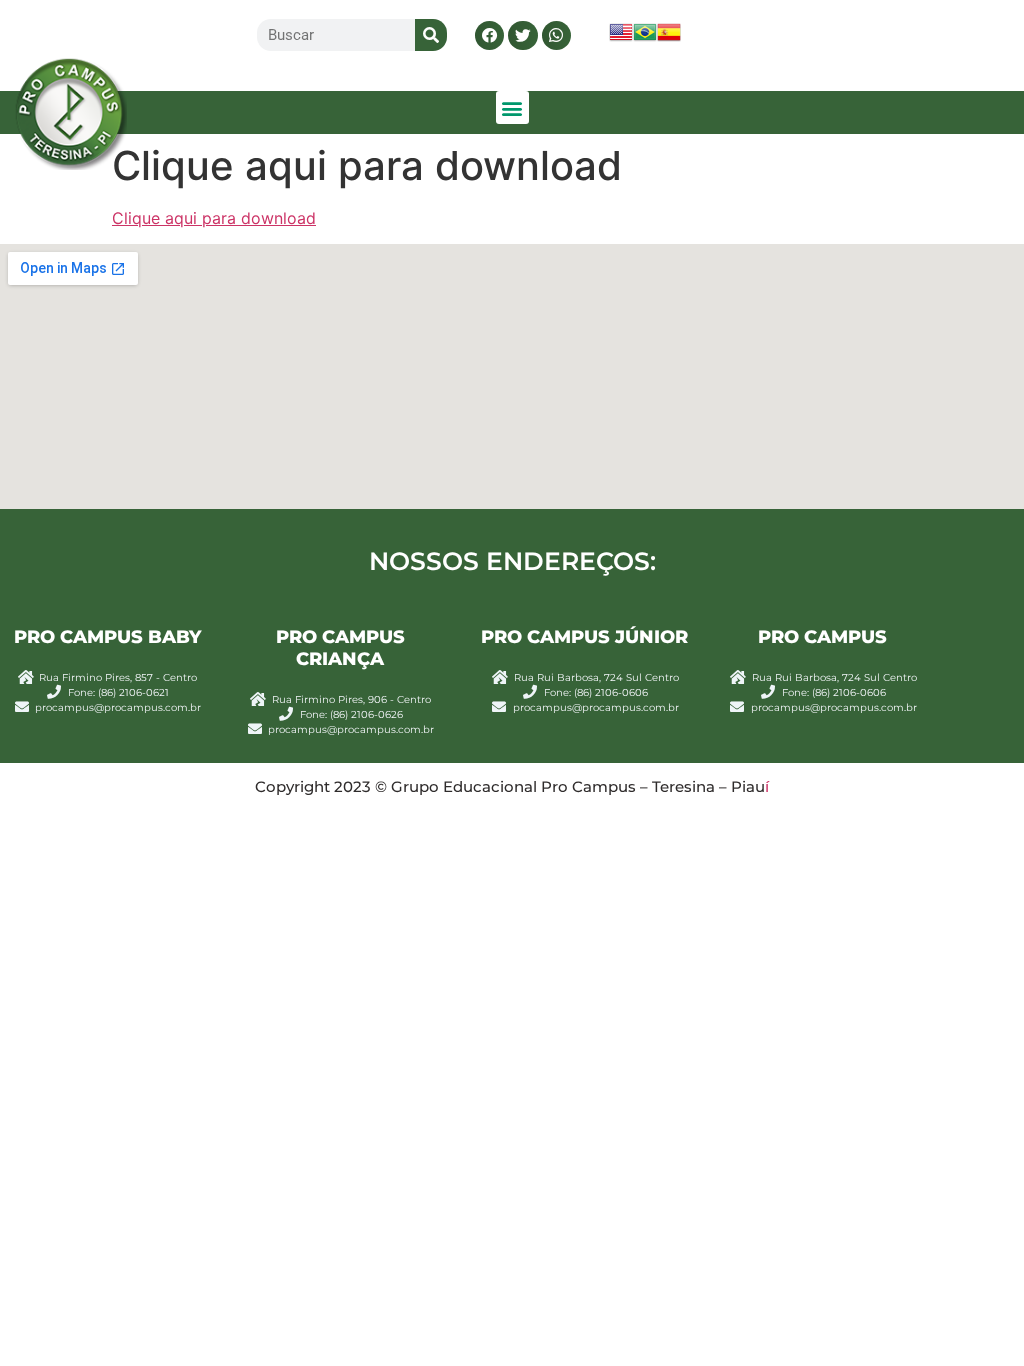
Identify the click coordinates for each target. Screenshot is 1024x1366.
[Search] (431, 35)
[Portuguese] (645, 38)
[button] (489, 35)
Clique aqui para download (214, 218)
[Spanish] (669, 38)
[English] (621, 38)
